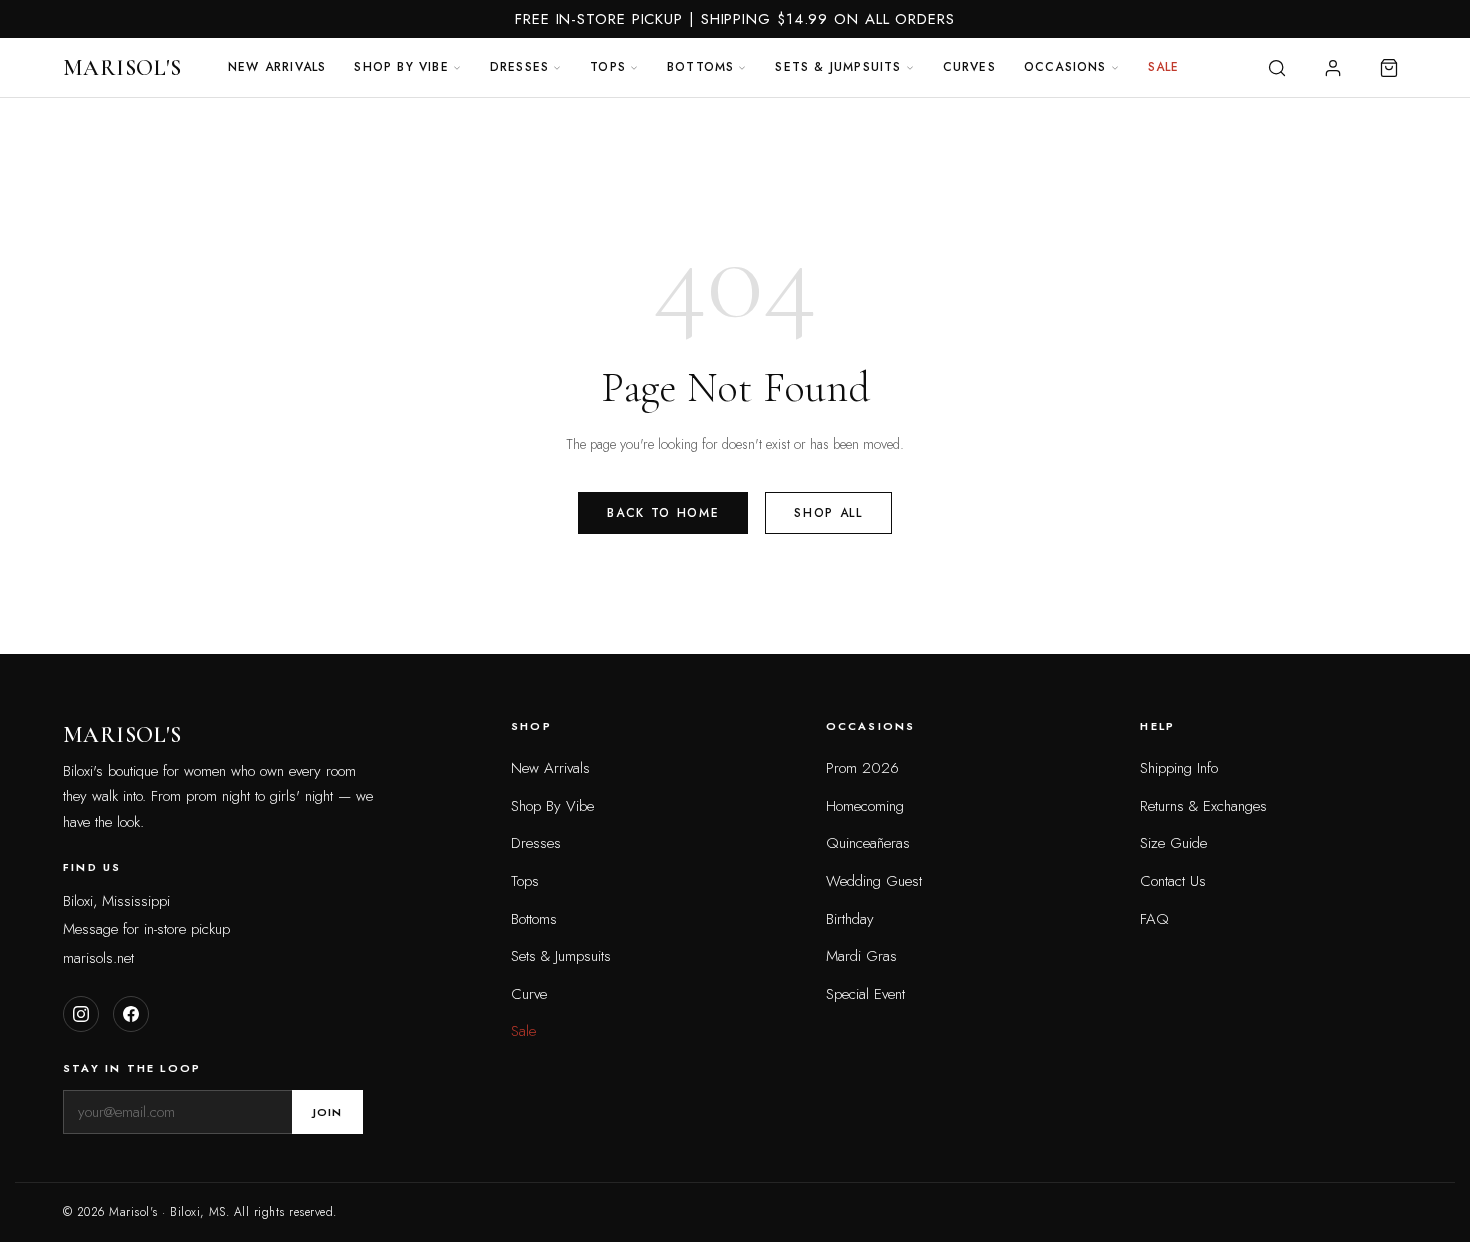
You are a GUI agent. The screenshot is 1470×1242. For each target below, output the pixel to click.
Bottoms (700, 67)
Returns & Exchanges (1203, 806)
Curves (969, 67)
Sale (1164, 67)
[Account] (1333, 68)
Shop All (828, 513)
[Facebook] (131, 1014)
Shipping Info (1179, 768)
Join (327, 1112)
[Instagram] (81, 1014)
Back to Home (663, 513)
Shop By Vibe (552, 806)
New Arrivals (277, 67)
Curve (529, 994)
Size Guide (1173, 843)
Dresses (519, 67)
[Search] (1277, 68)
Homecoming (865, 806)
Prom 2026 (862, 768)
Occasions (1065, 67)
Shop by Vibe (401, 67)
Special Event (865, 994)
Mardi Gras (861, 956)
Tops (608, 67)
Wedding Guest (874, 881)
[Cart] (1389, 68)
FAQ (1154, 919)
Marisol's (122, 68)
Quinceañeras (868, 843)
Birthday (850, 919)
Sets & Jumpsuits (838, 67)
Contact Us (1173, 881)
